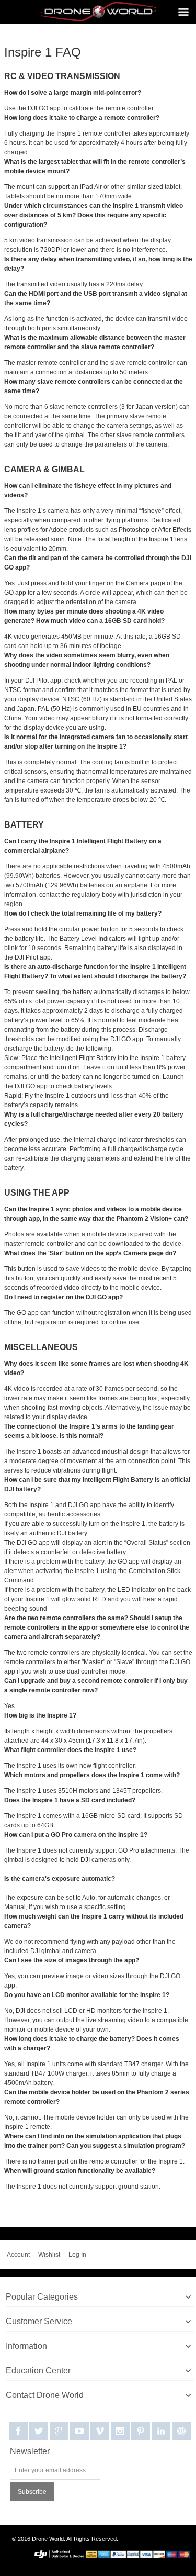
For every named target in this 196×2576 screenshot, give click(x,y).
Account (18, 2255)
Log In (77, 2255)
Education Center (38, 2371)
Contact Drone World (45, 2395)
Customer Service (39, 2321)
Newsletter (30, 2451)
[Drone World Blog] (181, 2431)
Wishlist (49, 2255)
